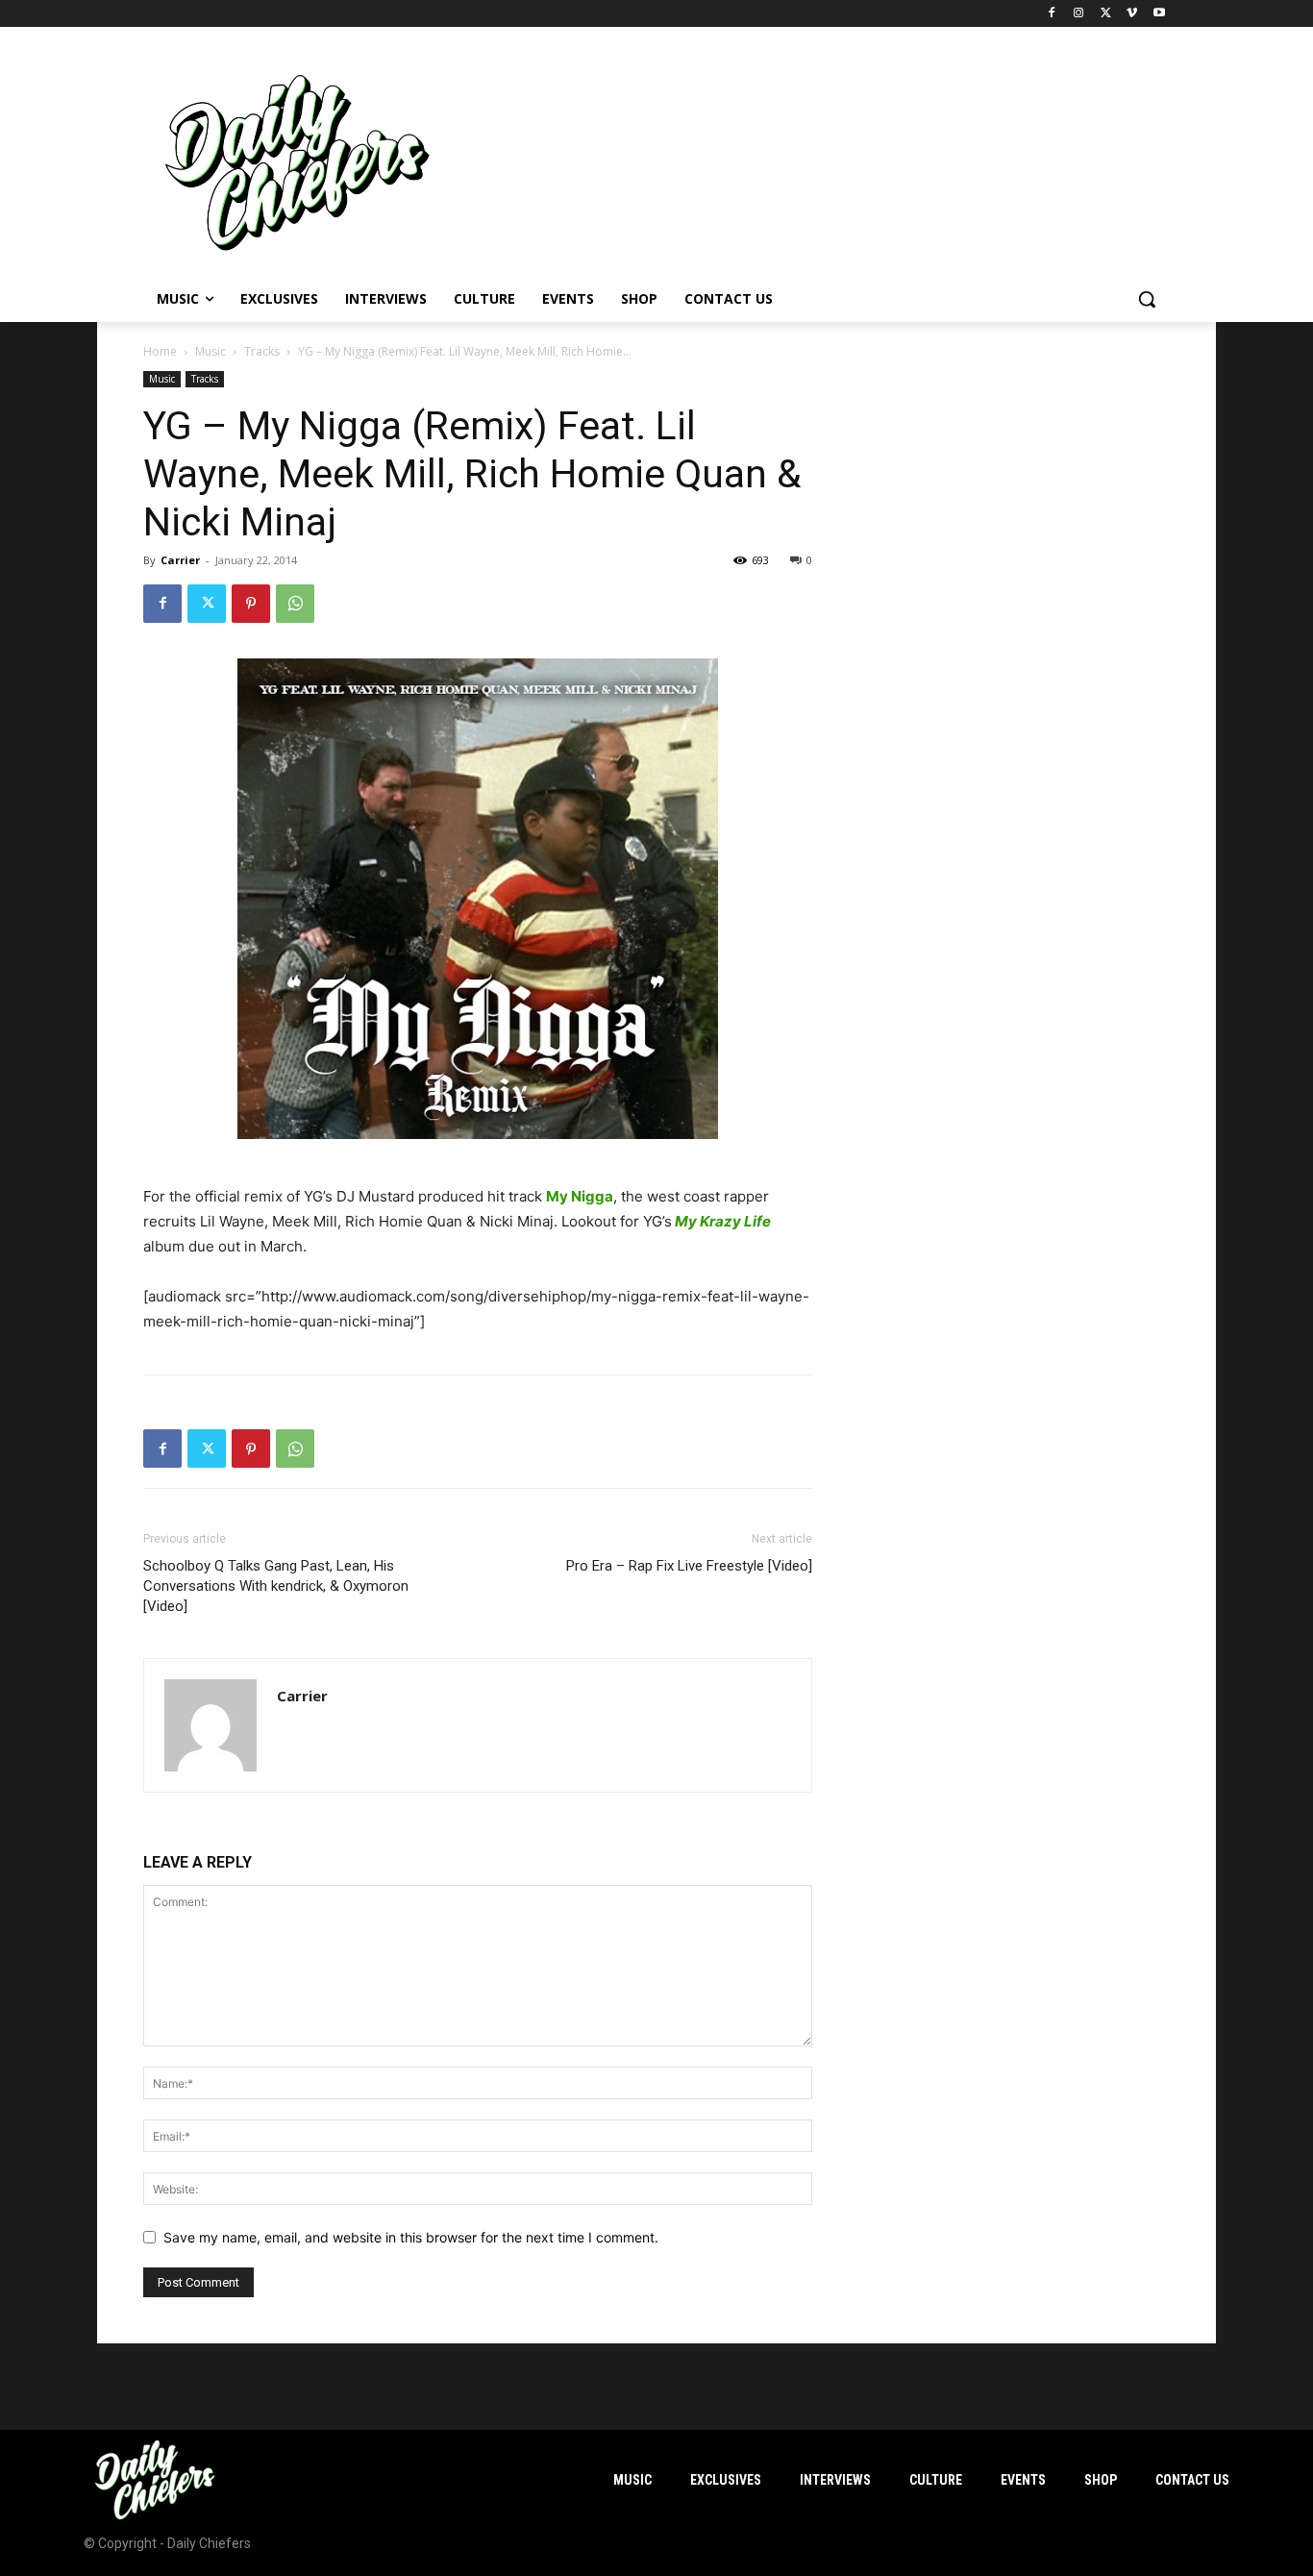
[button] (1147, 299)
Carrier (180, 560)
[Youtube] (1159, 14)
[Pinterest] (251, 604)
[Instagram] (1079, 14)
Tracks (262, 351)
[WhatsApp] (295, 604)
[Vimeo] (1132, 14)
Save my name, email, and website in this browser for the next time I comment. (411, 2237)
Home (160, 351)
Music (211, 351)
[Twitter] (1106, 14)
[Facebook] (1052, 14)
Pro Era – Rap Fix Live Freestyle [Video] (689, 1566)
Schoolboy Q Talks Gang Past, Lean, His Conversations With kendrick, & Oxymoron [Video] (276, 1586)
